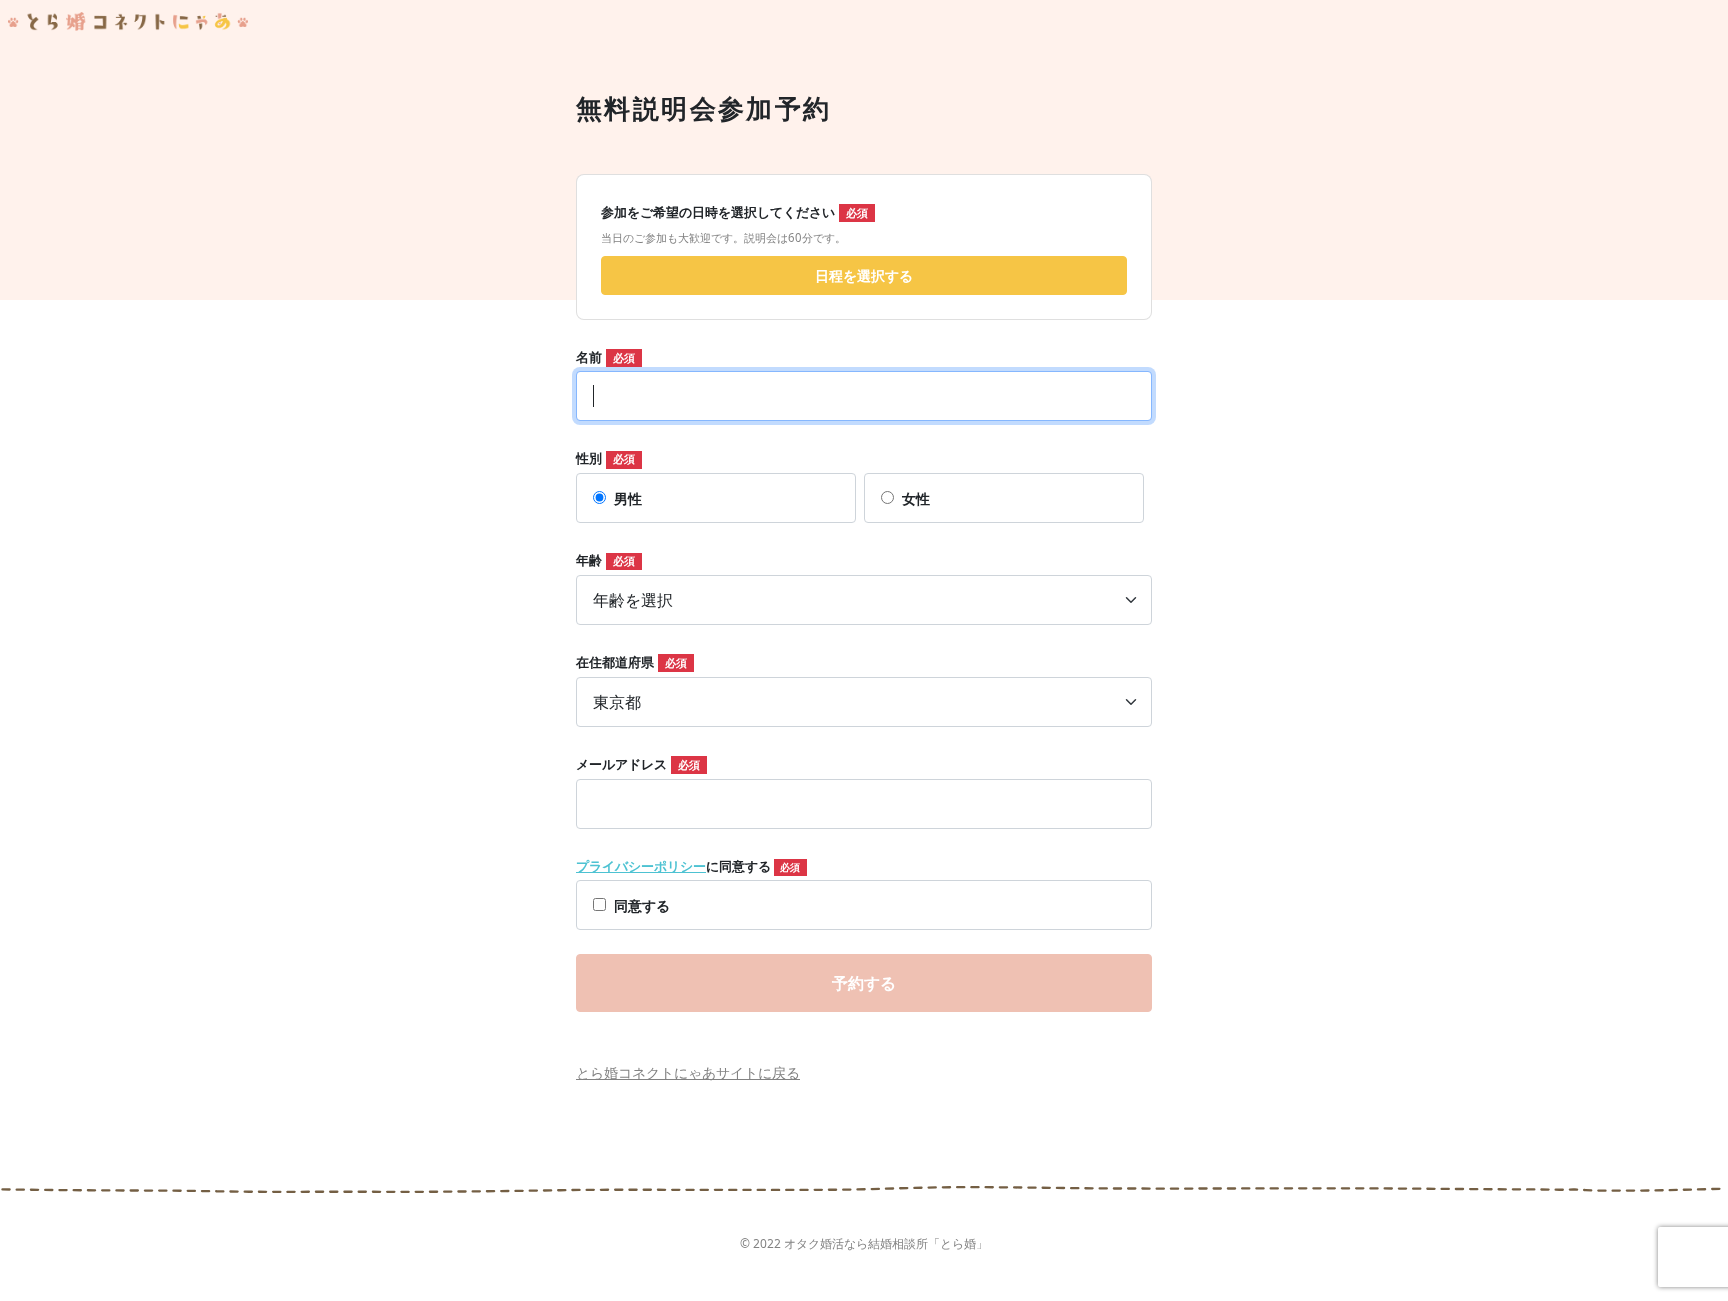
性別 (589, 458)
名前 (589, 357)
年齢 (589, 560)
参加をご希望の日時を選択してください (718, 212)
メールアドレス (621, 764)
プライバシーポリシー (641, 866)
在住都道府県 (615, 662)
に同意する (688, 866)
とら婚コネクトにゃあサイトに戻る (688, 1072)
